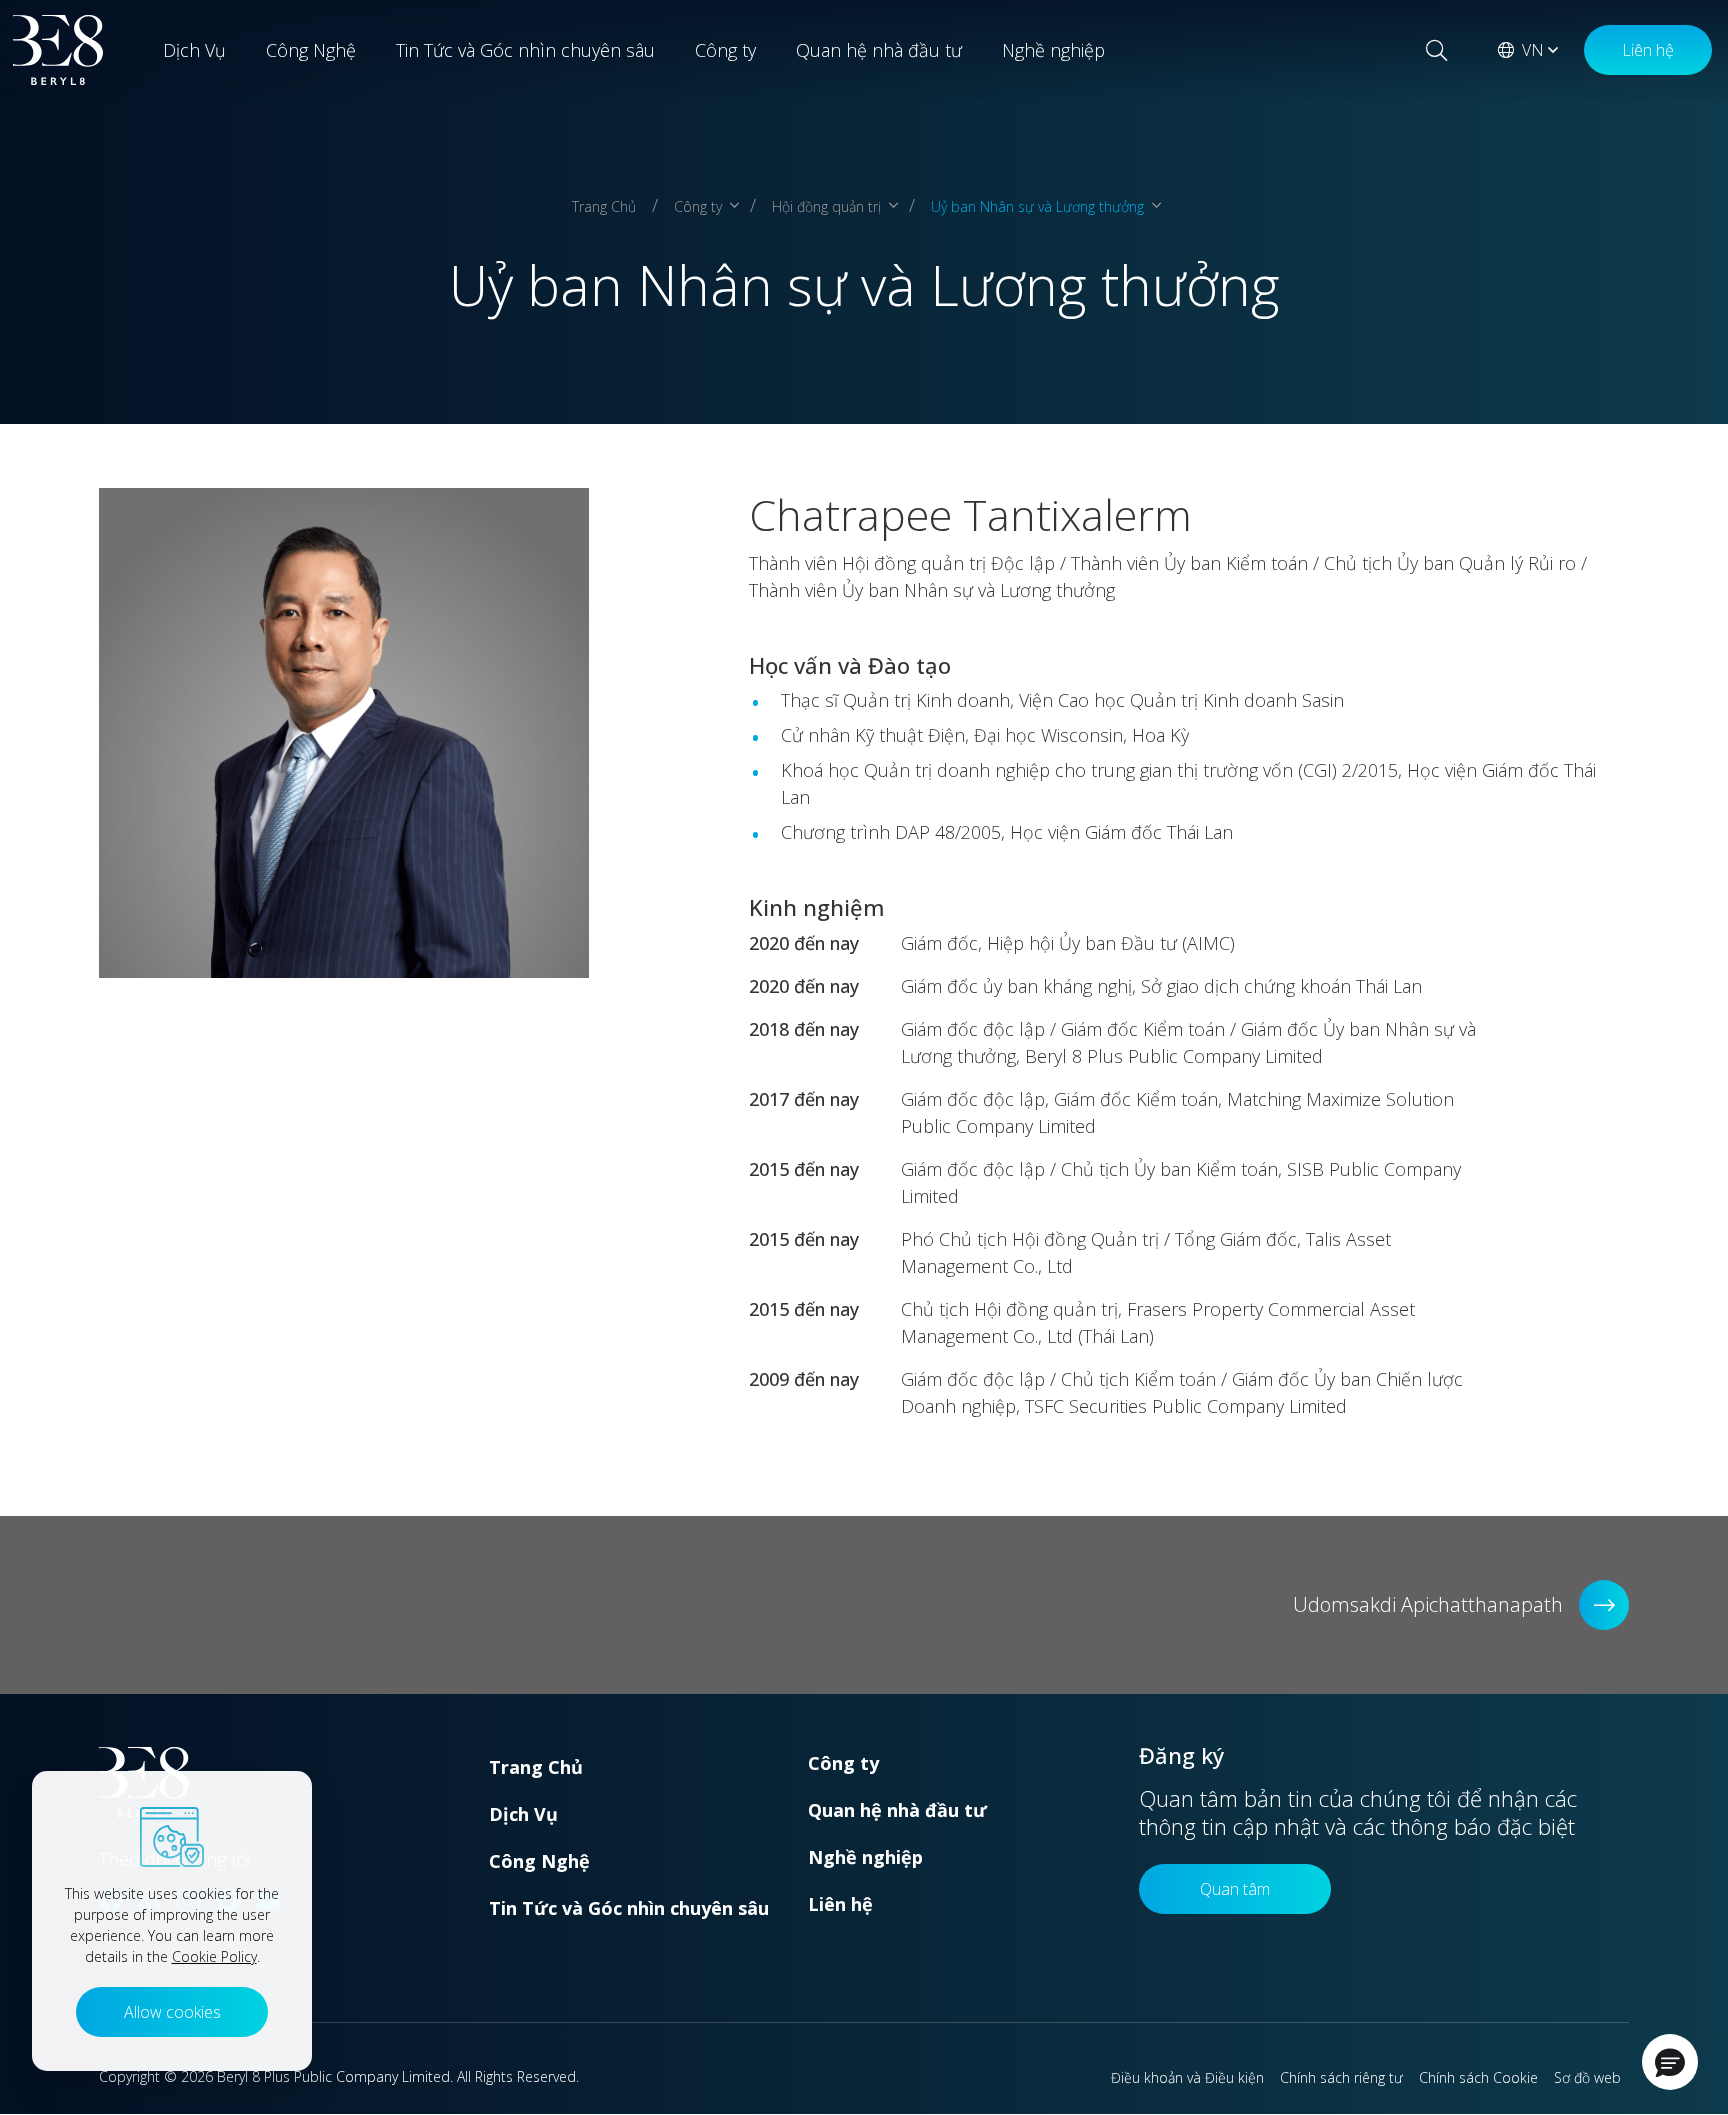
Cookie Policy (214, 1956)
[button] (1670, 2062)
